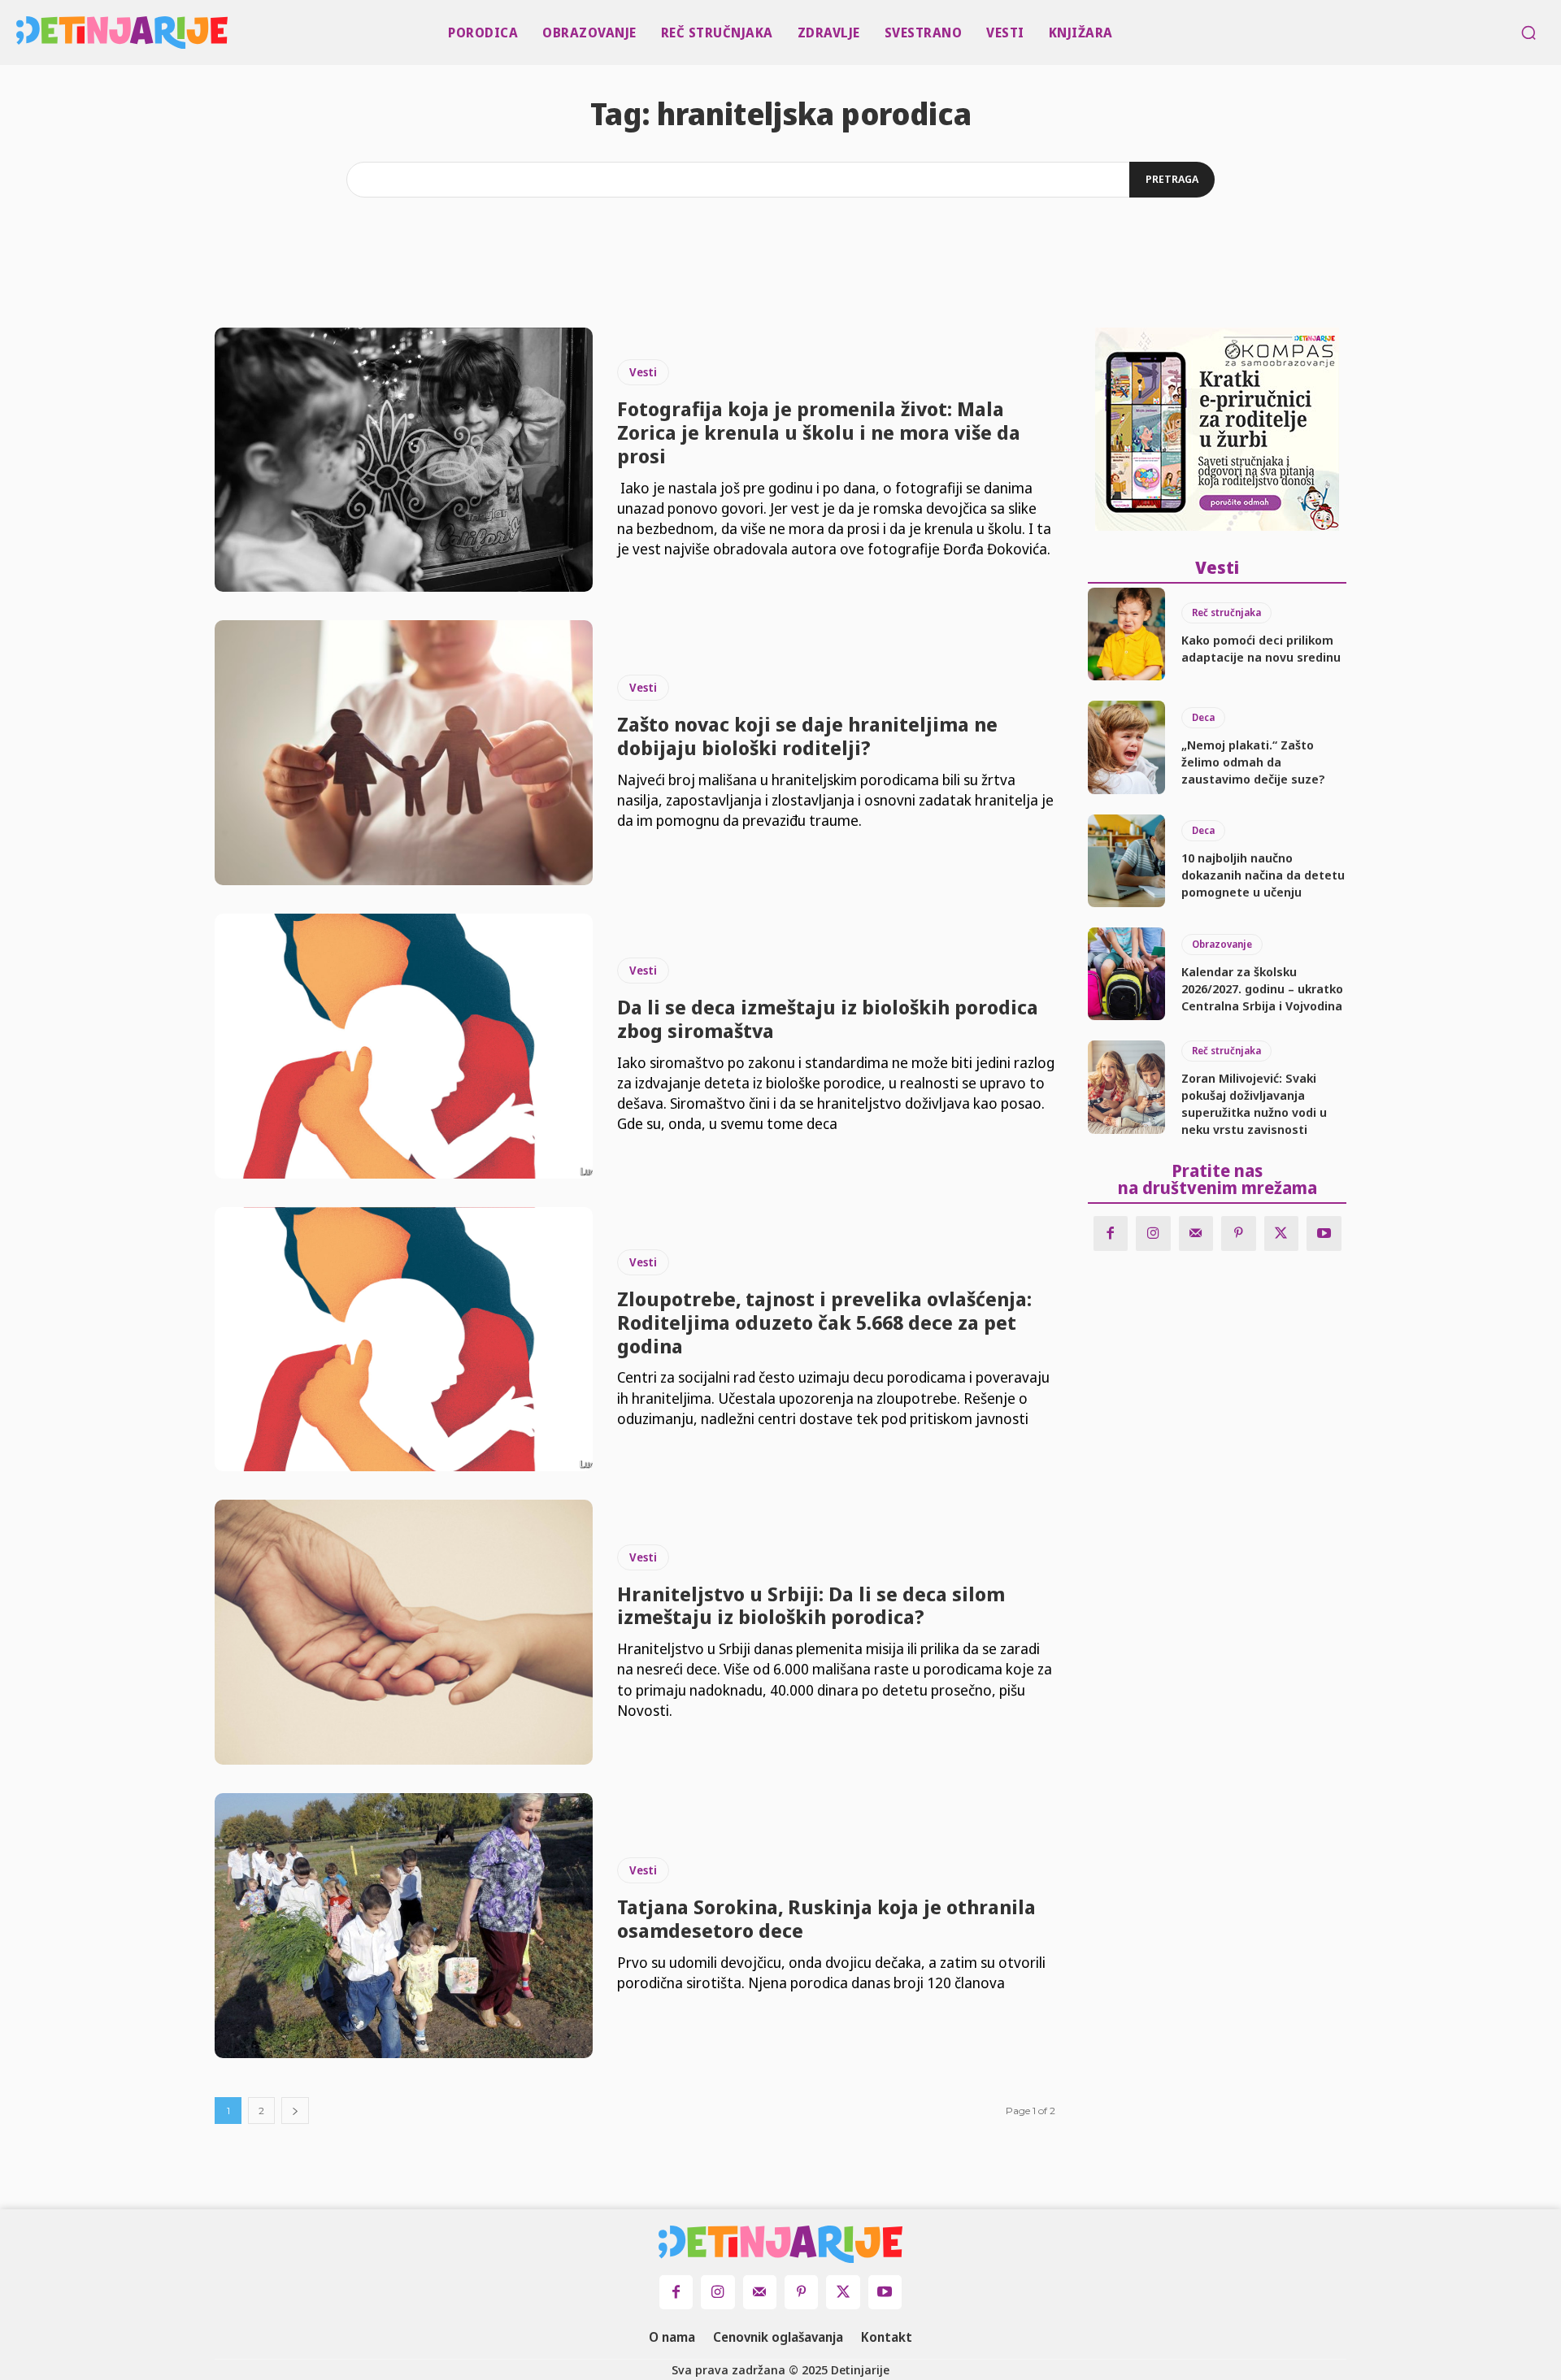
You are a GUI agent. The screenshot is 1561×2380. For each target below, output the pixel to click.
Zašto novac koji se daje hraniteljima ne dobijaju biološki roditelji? (807, 736)
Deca (1203, 717)
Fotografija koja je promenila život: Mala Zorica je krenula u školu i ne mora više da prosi (819, 432)
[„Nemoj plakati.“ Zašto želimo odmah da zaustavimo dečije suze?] (1126, 747)
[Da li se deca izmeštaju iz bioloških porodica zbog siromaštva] (404, 1046)
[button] (1528, 33)
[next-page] (295, 2111)
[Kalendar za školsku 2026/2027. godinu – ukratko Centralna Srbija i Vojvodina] (1126, 974)
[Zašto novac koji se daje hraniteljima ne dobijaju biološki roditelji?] (404, 753)
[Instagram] (1153, 1233)
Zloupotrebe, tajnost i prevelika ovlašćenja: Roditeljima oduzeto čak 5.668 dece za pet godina (824, 1322)
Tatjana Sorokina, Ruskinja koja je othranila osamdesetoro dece (826, 1918)
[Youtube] (1324, 1233)
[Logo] (21, 33)
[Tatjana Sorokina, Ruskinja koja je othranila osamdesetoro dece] (404, 1926)
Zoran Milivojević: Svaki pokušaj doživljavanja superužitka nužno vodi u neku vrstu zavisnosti (1254, 1103)
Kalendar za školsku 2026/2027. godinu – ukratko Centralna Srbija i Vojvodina (1262, 988)
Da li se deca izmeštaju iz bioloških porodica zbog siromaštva (828, 1018)
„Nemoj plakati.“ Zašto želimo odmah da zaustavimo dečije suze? (1253, 762)
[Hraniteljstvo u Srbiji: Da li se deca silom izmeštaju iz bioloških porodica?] (404, 1632)
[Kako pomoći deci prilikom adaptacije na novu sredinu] (1126, 634)
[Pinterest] (1239, 1233)
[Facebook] (1111, 1233)
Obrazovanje (1222, 944)
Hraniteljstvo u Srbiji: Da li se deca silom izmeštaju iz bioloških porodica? (811, 1605)
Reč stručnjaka (1226, 612)
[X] (1282, 1233)
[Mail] (1196, 1233)
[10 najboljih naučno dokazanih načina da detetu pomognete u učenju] (1126, 861)
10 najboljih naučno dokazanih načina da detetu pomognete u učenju (1263, 875)
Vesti (643, 372)
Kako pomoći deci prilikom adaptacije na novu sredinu (1261, 648)
